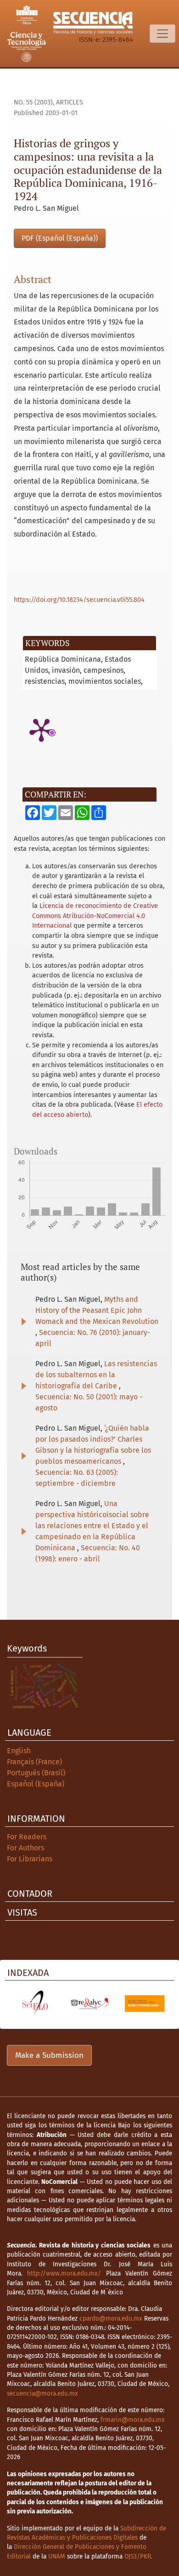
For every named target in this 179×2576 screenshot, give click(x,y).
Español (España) (36, 1784)
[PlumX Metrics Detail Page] (41, 729)
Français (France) (34, 1762)
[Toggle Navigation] (162, 34)
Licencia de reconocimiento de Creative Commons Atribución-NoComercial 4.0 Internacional (95, 916)
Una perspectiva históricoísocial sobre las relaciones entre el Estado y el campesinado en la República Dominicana (92, 1526)
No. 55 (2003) (33, 102)
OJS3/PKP (137, 2556)
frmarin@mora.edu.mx (133, 2420)
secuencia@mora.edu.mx (42, 2394)
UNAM (57, 2556)
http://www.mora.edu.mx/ (64, 2273)
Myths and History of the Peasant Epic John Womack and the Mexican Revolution (97, 1310)
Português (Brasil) (36, 1773)
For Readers (27, 1837)
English (19, 1751)
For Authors (25, 1848)
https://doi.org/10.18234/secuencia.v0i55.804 (79, 600)
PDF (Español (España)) (60, 238)
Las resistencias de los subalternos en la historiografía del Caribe (96, 1375)
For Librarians (30, 1859)
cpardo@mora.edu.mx (111, 2319)
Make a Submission (49, 2055)
